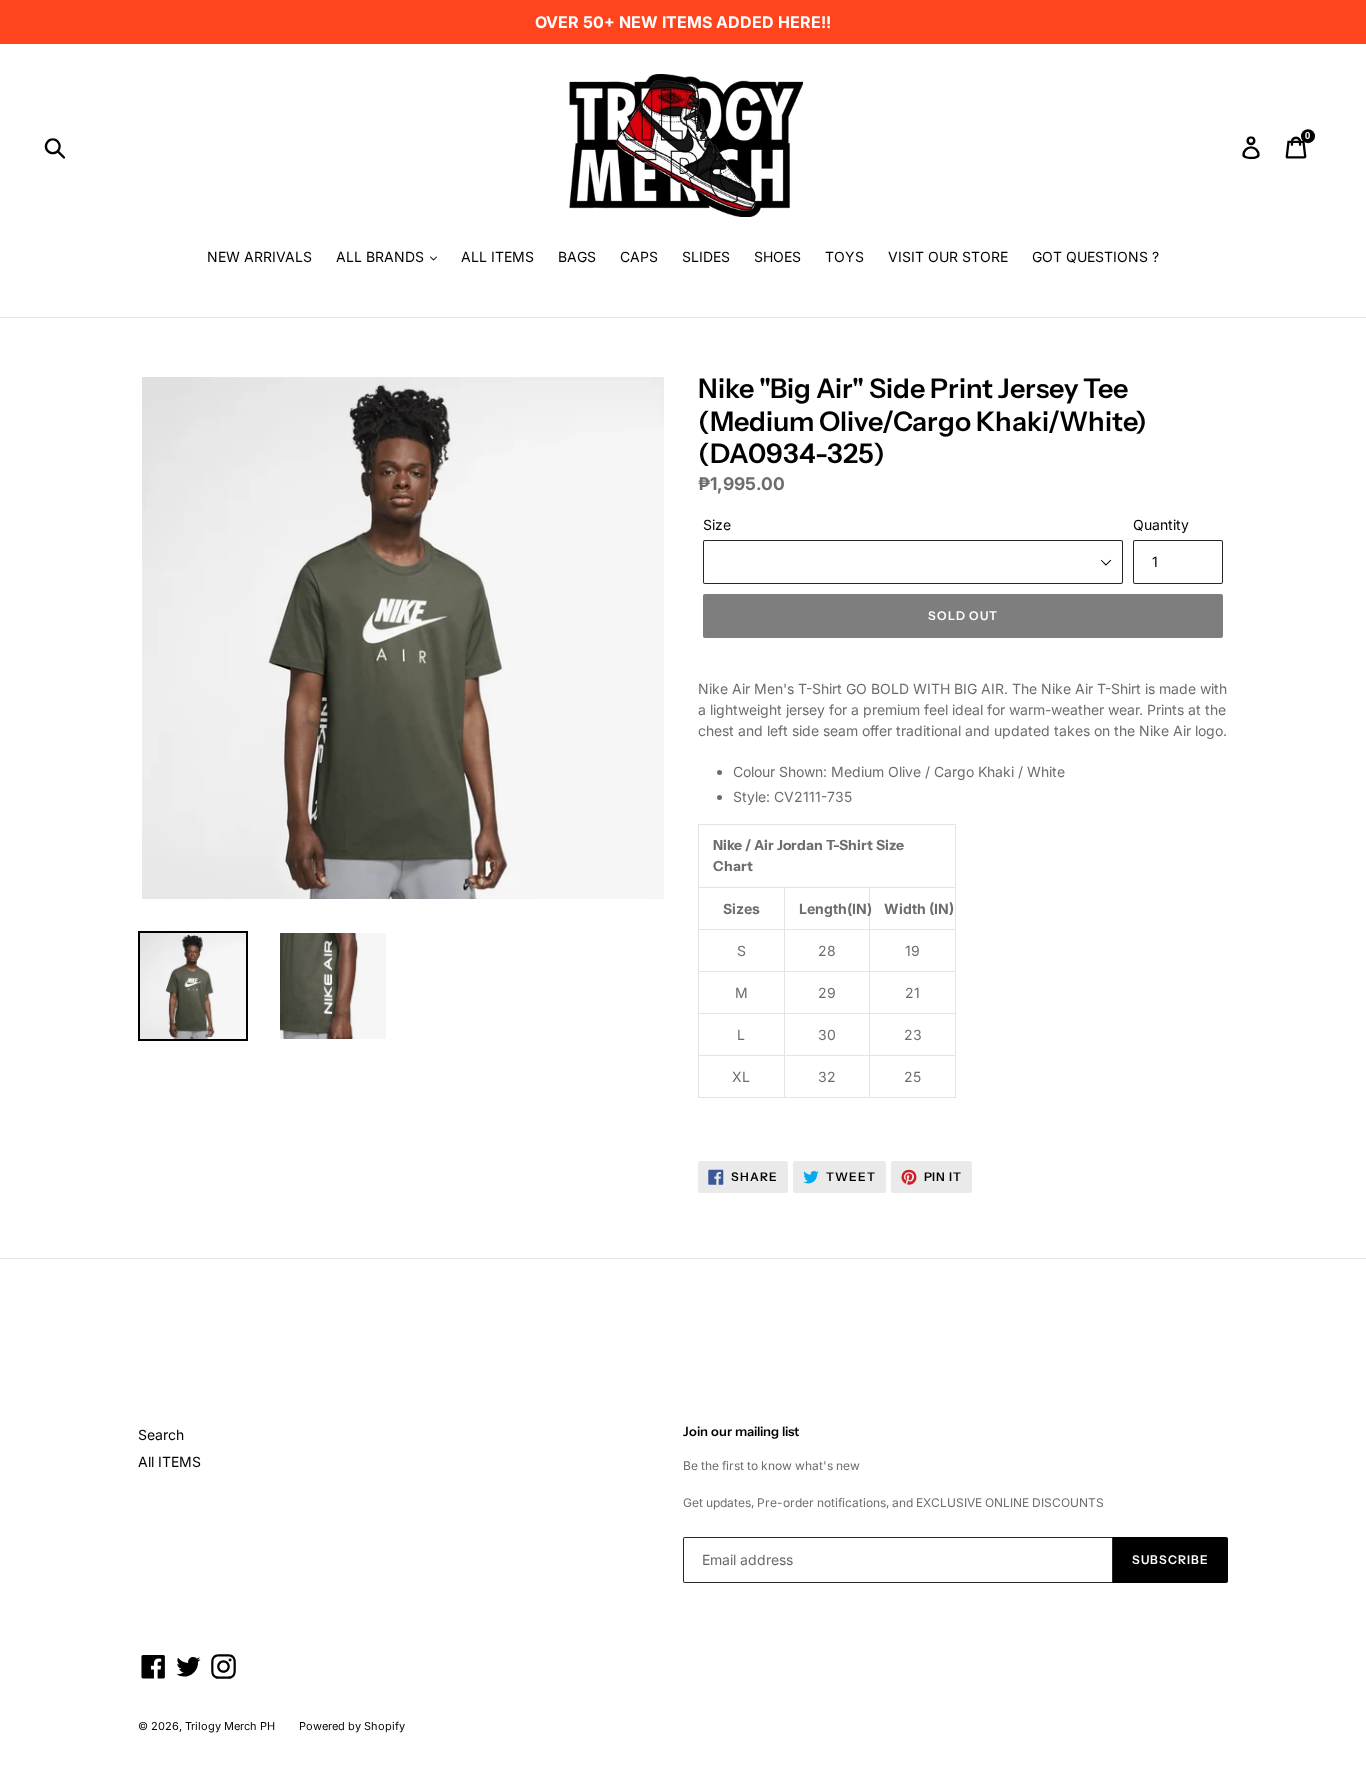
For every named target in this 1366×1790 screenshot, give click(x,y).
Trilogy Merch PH (230, 1726)
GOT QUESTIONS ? (1095, 256)
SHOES (777, 256)
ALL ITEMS (497, 256)
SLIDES (706, 256)
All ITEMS (169, 1461)
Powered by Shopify (352, 1726)
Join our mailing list (741, 1431)
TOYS (844, 256)
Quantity (1161, 524)
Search (161, 1434)
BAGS (577, 256)
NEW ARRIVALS (259, 256)
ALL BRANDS (382, 256)
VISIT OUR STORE (948, 256)
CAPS (639, 256)
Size (717, 524)
